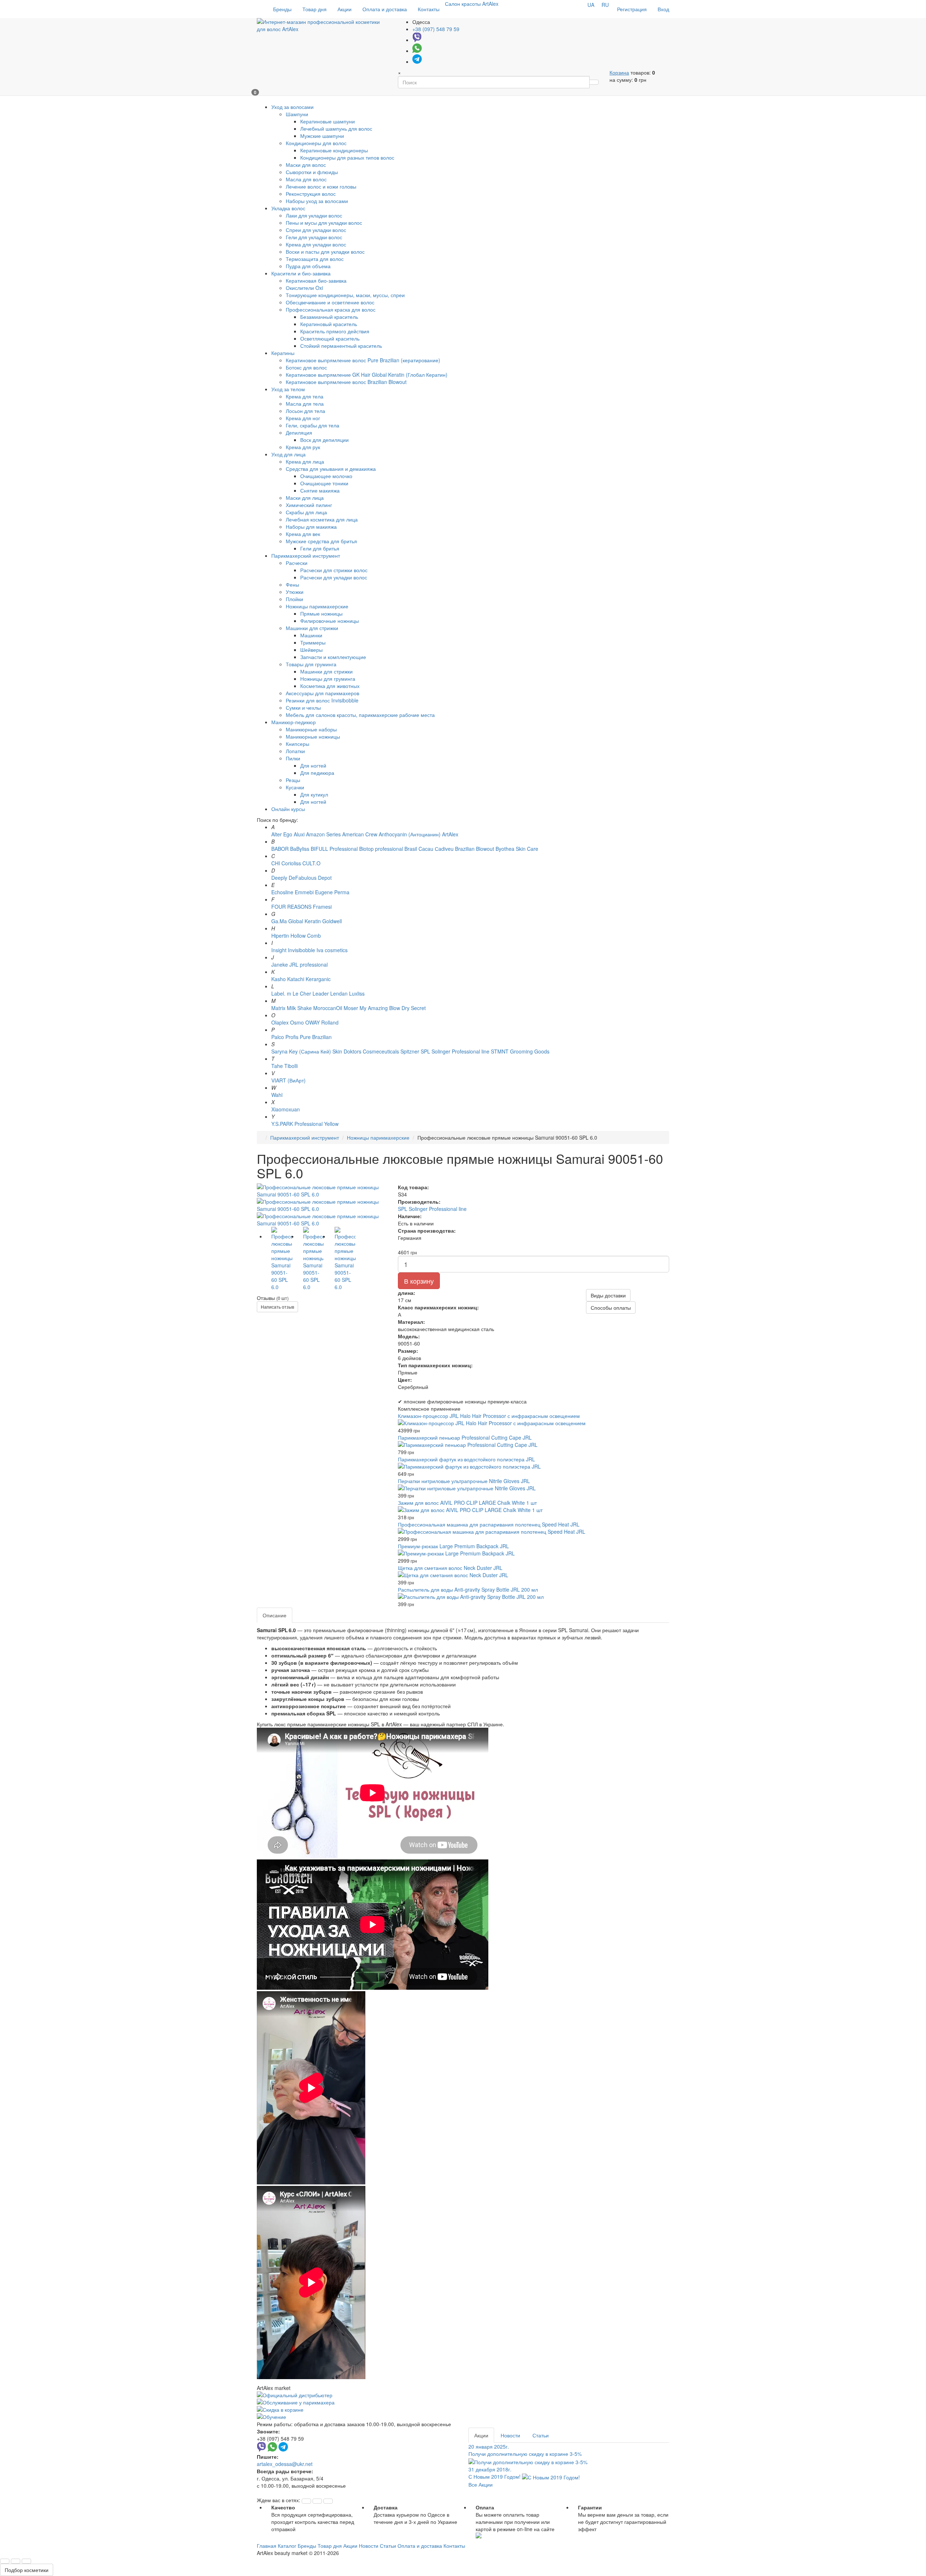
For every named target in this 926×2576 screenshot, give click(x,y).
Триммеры (313, 642)
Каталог (287, 2546)
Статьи (541, 2435)
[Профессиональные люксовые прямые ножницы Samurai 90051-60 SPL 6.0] (322, 1191)
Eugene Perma (332, 892)
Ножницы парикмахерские (317, 606)
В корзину (419, 1281)
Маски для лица (305, 498)
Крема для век (303, 534)
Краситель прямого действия (335, 331)
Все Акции (481, 2484)
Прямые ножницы (321, 613)
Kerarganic (318, 979)
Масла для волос (306, 179)
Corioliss (291, 863)
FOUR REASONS (291, 907)
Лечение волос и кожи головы (321, 186)
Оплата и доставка (385, 9)
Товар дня (315, 9)
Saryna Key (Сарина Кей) (301, 1051)
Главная (267, 2546)
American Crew (360, 834)
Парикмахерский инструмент (305, 1137)
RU (605, 5)
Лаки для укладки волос (314, 215)
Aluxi (299, 834)
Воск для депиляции (324, 440)
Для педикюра (317, 773)
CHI (276, 863)
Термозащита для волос (315, 259)
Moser (351, 1008)
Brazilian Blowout (475, 849)
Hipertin (280, 936)
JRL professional (309, 964)
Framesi (322, 907)
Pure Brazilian (316, 1037)
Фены (292, 584)
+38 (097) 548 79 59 (436, 29)
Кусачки (295, 787)
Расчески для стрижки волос (334, 570)
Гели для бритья (320, 548)
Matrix (278, 1008)
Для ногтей (313, 765)
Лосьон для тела (305, 411)
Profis (292, 1037)
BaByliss (300, 849)
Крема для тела (305, 396)
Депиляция (299, 432)
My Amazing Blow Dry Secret (393, 1008)
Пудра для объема (308, 266)
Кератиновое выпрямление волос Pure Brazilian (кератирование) (363, 360)
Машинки (311, 635)
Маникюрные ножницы (313, 736)
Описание (275, 1615)
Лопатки (295, 751)
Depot (325, 878)
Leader (321, 993)
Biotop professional (381, 849)
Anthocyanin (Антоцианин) (410, 834)
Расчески (297, 563)
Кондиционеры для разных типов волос (347, 157)
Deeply (279, 878)
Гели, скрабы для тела (313, 425)
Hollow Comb (306, 936)
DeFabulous (303, 878)
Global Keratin (305, 921)
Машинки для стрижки (312, 628)
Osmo (297, 1022)
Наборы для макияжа (311, 527)
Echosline (282, 892)
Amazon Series (323, 834)
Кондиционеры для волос (316, 143)
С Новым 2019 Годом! (495, 2473)
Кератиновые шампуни (328, 121)
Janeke (280, 964)
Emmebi (304, 892)
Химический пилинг (309, 505)
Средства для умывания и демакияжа (331, 469)
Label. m (281, 993)
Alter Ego (282, 834)
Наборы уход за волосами (317, 201)
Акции (345, 9)
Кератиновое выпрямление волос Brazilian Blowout (346, 382)
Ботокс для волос (306, 367)
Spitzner (410, 1051)
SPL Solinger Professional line (455, 1051)
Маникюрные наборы (311, 729)
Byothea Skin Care (517, 849)
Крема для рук (303, 447)
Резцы (293, 780)
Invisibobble (301, 950)
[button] (306, 2501)
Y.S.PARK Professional (297, 1124)
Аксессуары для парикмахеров (322, 693)
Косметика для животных (330, 686)
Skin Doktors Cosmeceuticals (366, 1051)
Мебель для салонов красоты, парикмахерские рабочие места (360, 715)
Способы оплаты (611, 1308)
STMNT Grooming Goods (520, 1051)
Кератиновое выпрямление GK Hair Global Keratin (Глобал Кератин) (367, 375)
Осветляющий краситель (330, 338)
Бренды (282, 9)
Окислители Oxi (304, 288)
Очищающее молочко (326, 476)
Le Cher (302, 993)
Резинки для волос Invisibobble (322, 700)
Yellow (331, 1124)
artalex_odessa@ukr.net (285, 2464)
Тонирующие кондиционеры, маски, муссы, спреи (345, 295)
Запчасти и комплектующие (333, 657)
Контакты (429, 9)
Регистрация (632, 9)
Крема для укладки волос (316, 244)
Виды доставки (608, 1295)
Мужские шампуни (322, 136)
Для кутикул (314, 794)
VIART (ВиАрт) (288, 1080)
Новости (510, 2435)
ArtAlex (450, 834)
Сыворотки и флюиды (312, 172)
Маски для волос (306, 165)
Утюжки (295, 592)
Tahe (277, 1066)
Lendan (339, 993)
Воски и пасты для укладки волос (325, 252)
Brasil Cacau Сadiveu (430, 849)
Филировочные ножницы (330, 621)
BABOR (280, 849)
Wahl (277, 1095)
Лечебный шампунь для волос (336, 128)
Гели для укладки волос (314, 237)
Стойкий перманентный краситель (341, 346)
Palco (278, 1037)
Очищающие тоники (324, 483)
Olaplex (280, 1022)
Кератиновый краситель (329, 324)
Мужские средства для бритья (321, 541)
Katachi (296, 979)
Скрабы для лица (306, 512)
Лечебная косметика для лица (322, 519)
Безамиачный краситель (329, 317)
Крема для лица (305, 461)
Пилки (293, 758)
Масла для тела (305, 404)
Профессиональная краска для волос (331, 309)
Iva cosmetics (332, 950)
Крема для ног (303, 418)
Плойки (294, 599)
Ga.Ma (279, 921)
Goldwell (332, 921)
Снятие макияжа (320, 490)
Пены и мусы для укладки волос (324, 223)
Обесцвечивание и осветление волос (330, 302)
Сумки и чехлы (303, 708)
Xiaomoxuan (286, 1109)
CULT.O (311, 863)
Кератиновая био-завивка (316, 280)
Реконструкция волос (311, 194)
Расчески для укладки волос (334, 577)
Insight (279, 950)
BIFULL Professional (334, 849)
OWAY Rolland (322, 1022)
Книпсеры (298, 744)
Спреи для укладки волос (316, 230)
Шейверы (311, 650)
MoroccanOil (328, 1008)
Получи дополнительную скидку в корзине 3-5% (525, 2450)
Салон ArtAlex (472, 4)
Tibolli (291, 1066)
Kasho (279, 979)
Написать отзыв (277, 1307)
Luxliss (357, 993)
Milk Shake (299, 1008)
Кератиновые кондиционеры (334, 150)
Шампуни (297, 114)
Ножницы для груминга (328, 679)
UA (591, 5)
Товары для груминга (311, 664)
